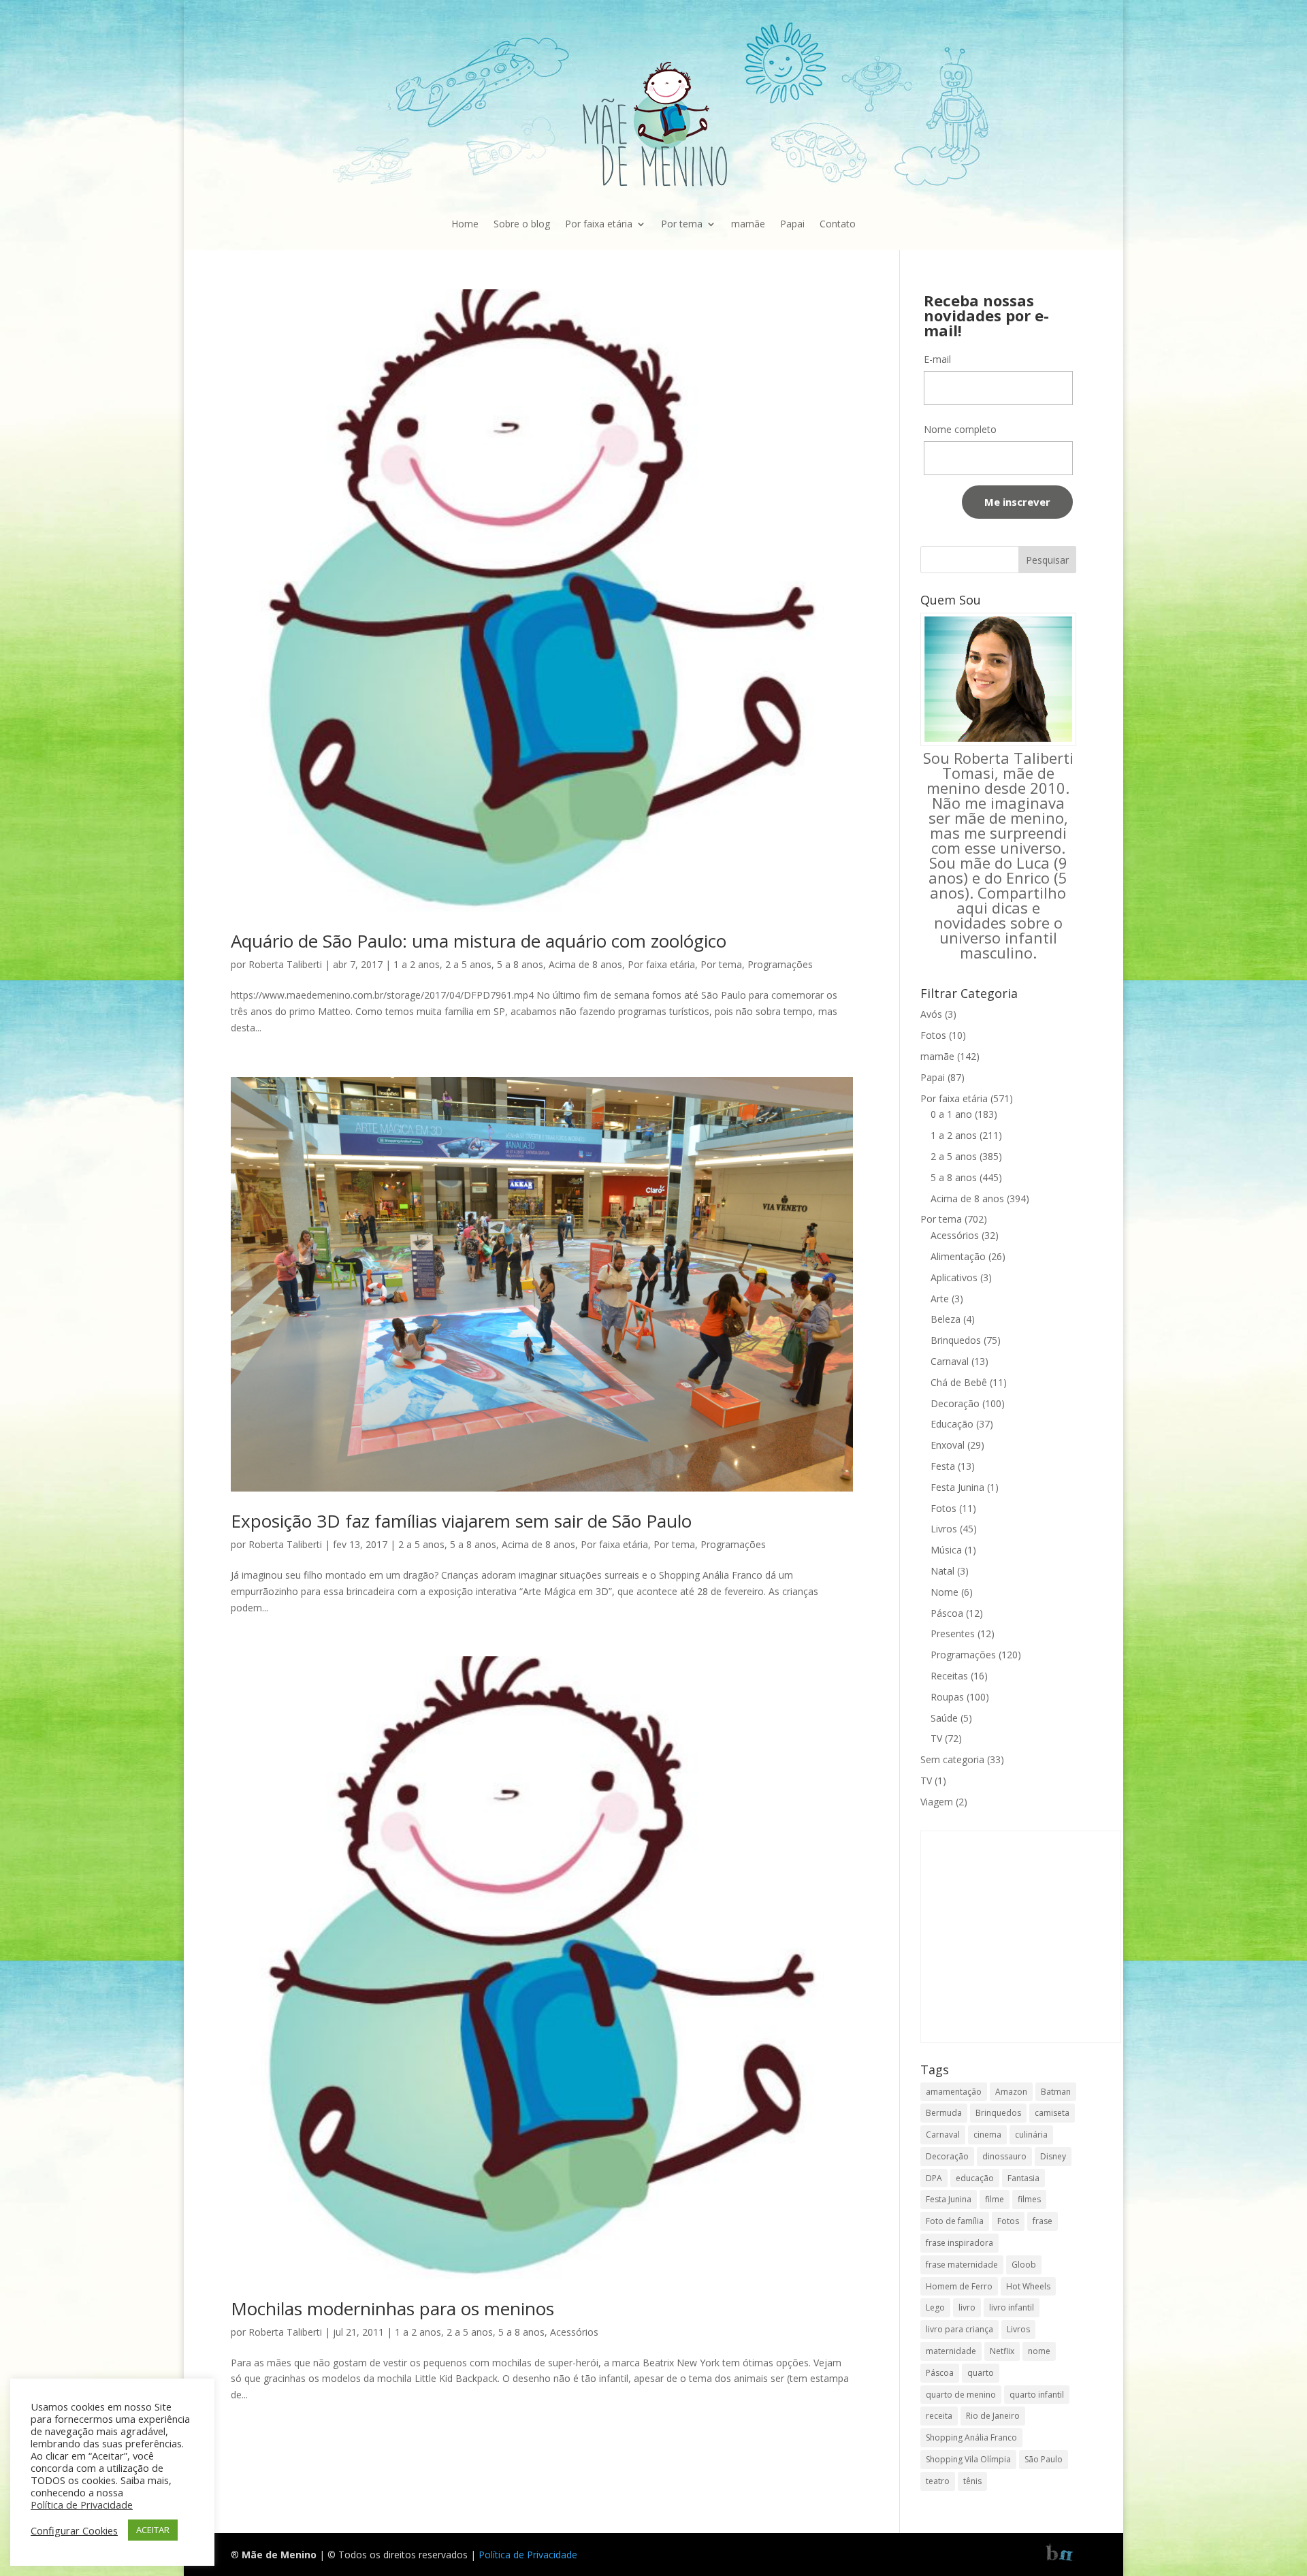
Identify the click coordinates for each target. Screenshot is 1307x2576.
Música (946, 1550)
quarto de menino (961, 2395)
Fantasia (1023, 2178)
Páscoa (947, 1613)
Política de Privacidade (528, 2555)
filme (995, 2199)
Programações (780, 964)
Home (465, 224)
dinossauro (1004, 2156)
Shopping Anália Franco (971, 2437)
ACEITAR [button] (153, 2530)
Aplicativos (954, 1277)
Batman (1056, 2092)
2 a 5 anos (468, 964)
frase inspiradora (959, 2243)
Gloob (1024, 2265)
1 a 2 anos (417, 964)
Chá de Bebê (959, 1382)
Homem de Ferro (959, 2286)
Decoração (955, 1403)
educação (975, 2178)
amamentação (954, 2092)
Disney (1053, 2156)
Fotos (933, 1035)
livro (967, 2307)
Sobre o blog (522, 224)
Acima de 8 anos (585, 964)
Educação (952, 1424)
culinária (1031, 2135)
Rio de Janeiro (993, 2416)
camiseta (1052, 2113)
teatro (938, 2481)
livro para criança (959, 2329)
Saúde (944, 1718)
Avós (931, 1014)
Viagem (937, 1802)
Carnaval (950, 1361)
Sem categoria (952, 1759)
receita (939, 2416)
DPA (934, 2178)
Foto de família (955, 2221)
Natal (942, 1571)
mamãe (748, 224)
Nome (945, 1592)
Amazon (1011, 2092)
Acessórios (574, 2332)
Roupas (947, 1697)
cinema (987, 2135)
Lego (935, 2307)
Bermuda (944, 2113)
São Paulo (1044, 2459)
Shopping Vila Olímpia (968, 2459)
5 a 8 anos (520, 964)
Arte (940, 1299)
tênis (972, 2481)
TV (936, 1738)
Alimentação (958, 1256)
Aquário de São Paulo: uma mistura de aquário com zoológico (479, 941)
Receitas (949, 1676)
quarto (981, 2373)
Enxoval (948, 1445)
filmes (1029, 2199)
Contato (838, 224)
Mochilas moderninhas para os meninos (392, 2308)
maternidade (951, 2351)
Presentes (953, 1633)
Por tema (682, 224)
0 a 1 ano (951, 1114)
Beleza (946, 1319)
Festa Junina (957, 1487)
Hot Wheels (1028, 2286)
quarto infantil (1037, 2395)
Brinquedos (956, 1340)
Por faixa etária (599, 224)
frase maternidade (962, 2265)
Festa (943, 1466)
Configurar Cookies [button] (74, 2530)
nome (1039, 2351)
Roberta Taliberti (285, 964)
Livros (944, 1529)
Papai (792, 224)
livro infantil (1012, 2307)
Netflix (1002, 2351)
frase (1043, 2221)
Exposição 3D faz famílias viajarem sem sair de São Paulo (461, 1521)
